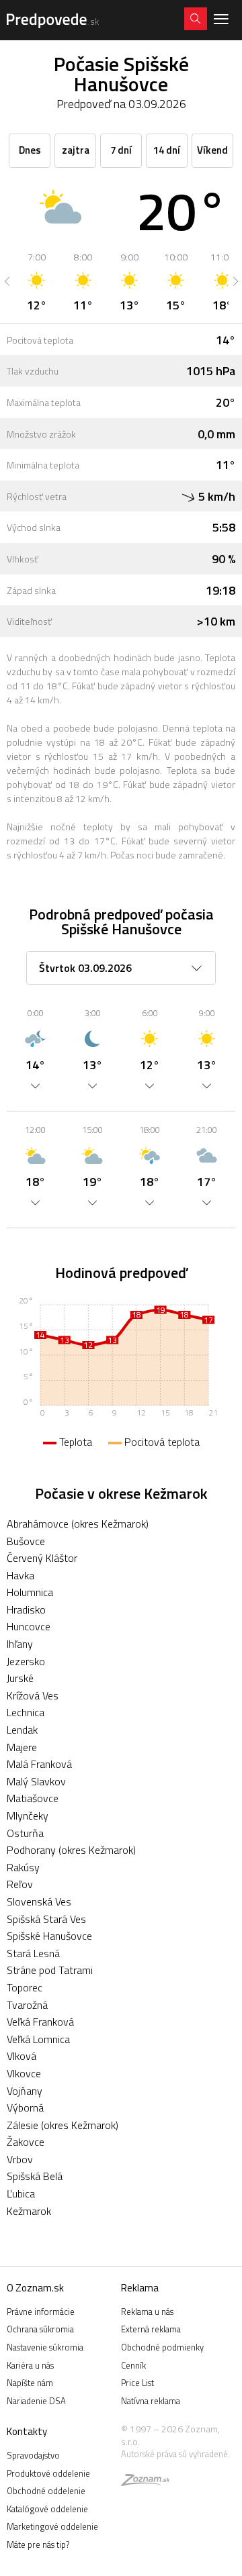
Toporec (25, 1987)
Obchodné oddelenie (46, 2491)
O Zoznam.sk (35, 2288)
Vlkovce (24, 2073)
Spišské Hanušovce (49, 1936)
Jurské (20, 1678)
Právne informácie (41, 2312)
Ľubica (21, 2193)
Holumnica (30, 1592)
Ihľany (20, 1644)
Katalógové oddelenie (47, 2509)
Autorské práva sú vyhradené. (175, 2454)
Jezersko (26, 1661)
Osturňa (25, 1833)
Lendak (22, 1730)
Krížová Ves (33, 1695)
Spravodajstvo (33, 2455)
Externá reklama (151, 2329)
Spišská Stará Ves (46, 1919)
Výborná (25, 2108)
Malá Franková (39, 1764)
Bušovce (26, 1541)
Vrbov (20, 2159)
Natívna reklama (151, 2401)
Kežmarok (29, 2211)
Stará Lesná (33, 1953)
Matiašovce (33, 1798)
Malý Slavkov (36, 1781)
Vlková (22, 2056)
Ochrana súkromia (40, 2329)
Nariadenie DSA (36, 2401)
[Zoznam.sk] (145, 2482)
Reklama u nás (147, 2312)
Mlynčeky (28, 1816)
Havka (21, 1575)
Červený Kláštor (42, 1558)
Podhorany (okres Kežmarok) (71, 1850)
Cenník (133, 2365)
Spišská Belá (35, 2176)
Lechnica (26, 1712)
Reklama (140, 2288)
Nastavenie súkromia (45, 2347)
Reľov (20, 1884)
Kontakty (27, 2431)
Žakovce (26, 2142)
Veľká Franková (40, 2022)
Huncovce (29, 1626)
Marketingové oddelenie (52, 2526)
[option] (37, 281)
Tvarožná (27, 2005)
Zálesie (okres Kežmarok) (63, 2125)
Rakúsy (23, 1867)
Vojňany (25, 2091)
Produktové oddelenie (48, 2473)
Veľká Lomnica (38, 2039)
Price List (137, 2383)
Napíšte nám (30, 2383)
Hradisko (26, 1609)
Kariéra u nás (30, 2365)
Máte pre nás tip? (38, 2544)
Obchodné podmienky (162, 2347)
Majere (22, 1747)
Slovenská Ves (39, 1901)
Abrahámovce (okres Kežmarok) (78, 1524)
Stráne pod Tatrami (50, 1970)
